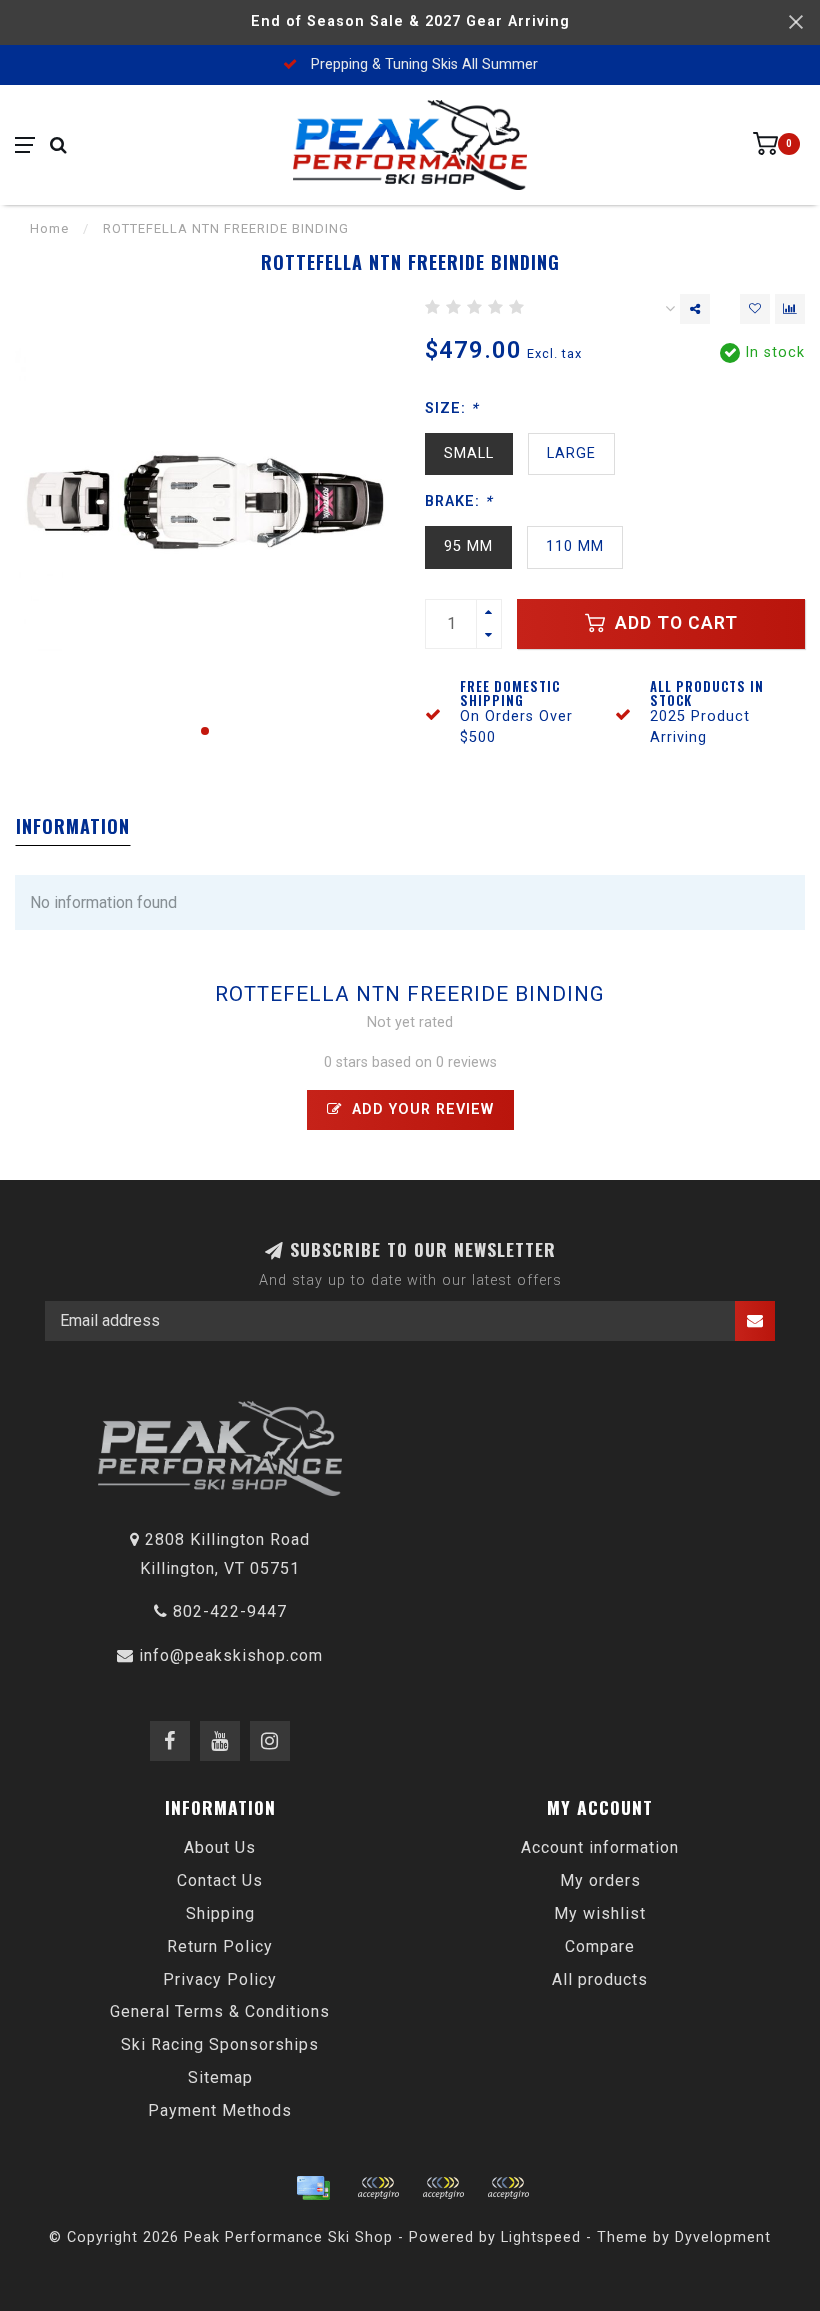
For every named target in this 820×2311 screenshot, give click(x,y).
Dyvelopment (723, 2237)
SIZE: (451, 408)
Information (73, 826)
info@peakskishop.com (231, 1655)
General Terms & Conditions (220, 2011)
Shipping (220, 1913)
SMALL (469, 453)
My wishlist (600, 1913)
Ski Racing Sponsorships (220, 2044)
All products (600, 1979)
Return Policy (220, 1946)
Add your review (420, 1109)
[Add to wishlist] (755, 309)
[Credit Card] (313, 2188)
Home (49, 228)
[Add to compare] (790, 309)
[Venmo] (508, 2188)
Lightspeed (541, 2237)
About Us (220, 1847)
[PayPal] (443, 2188)
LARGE (571, 453)
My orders (600, 1880)
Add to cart (674, 623)
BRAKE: (458, 501)
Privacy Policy (220, 1979)
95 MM (468, 546)
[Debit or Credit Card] (378, 2188)
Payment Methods (220, 2110)
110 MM (575, 546)
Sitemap (220, 2077)
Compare (600, 1946)
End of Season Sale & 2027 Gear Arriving (410, 21)
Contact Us (220, 1880)
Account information (600, 1847)
